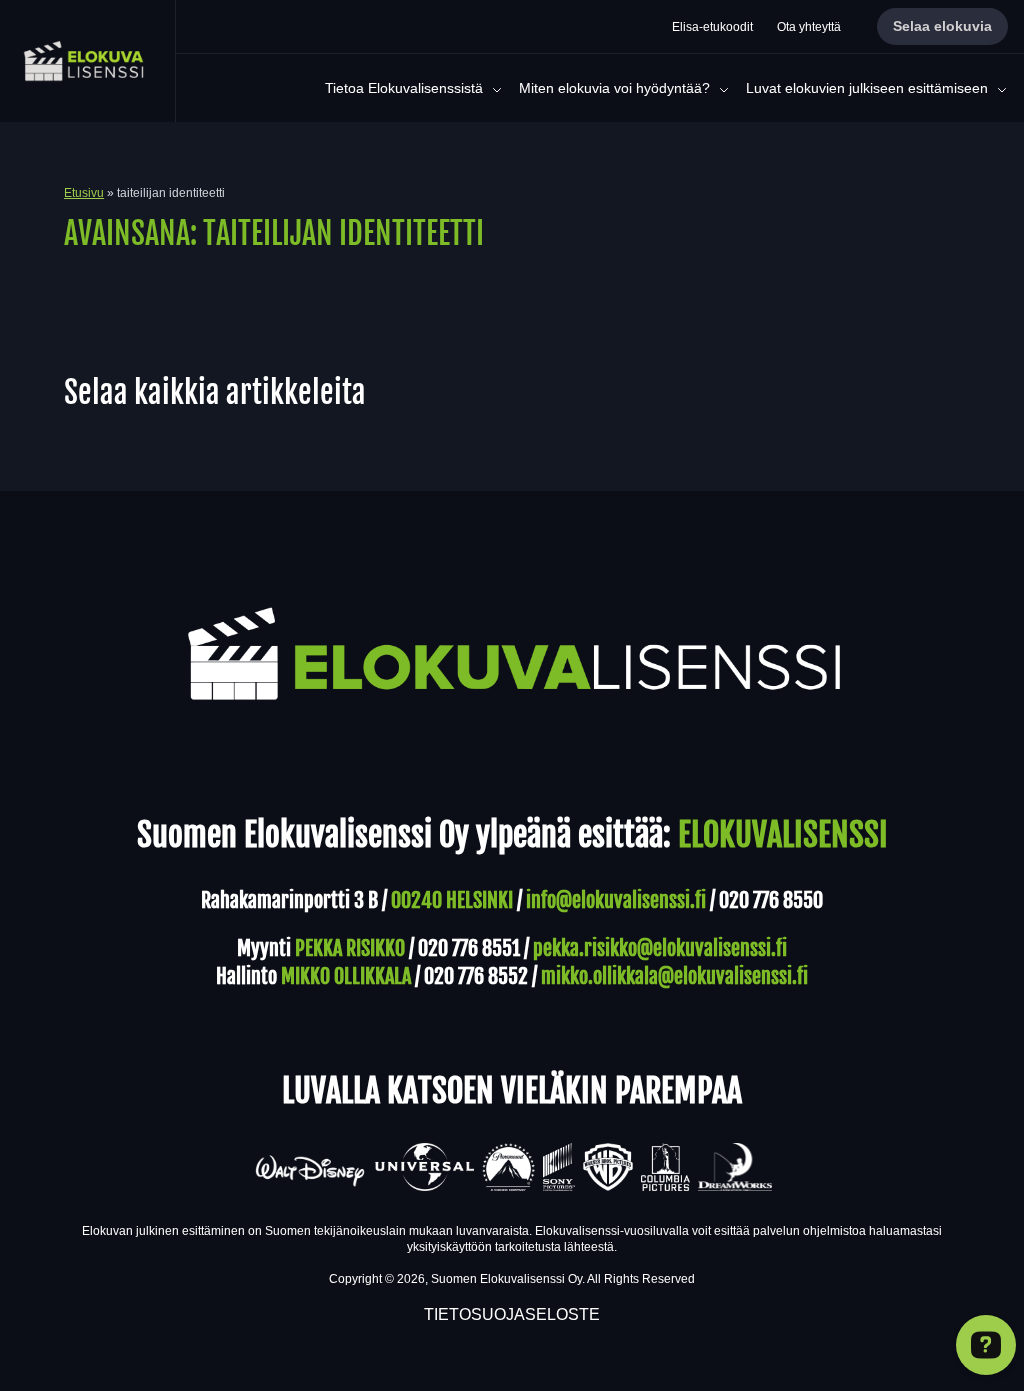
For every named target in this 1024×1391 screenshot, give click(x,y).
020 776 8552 (476, 976)
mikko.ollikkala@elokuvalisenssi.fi (674, 976)
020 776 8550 (771, 900)
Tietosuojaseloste (512, 1314)
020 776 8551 (469, 948)
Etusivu (84, 193)
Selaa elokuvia (942, 26)
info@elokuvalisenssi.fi (616, 900)
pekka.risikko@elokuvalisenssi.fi (660, 948)
